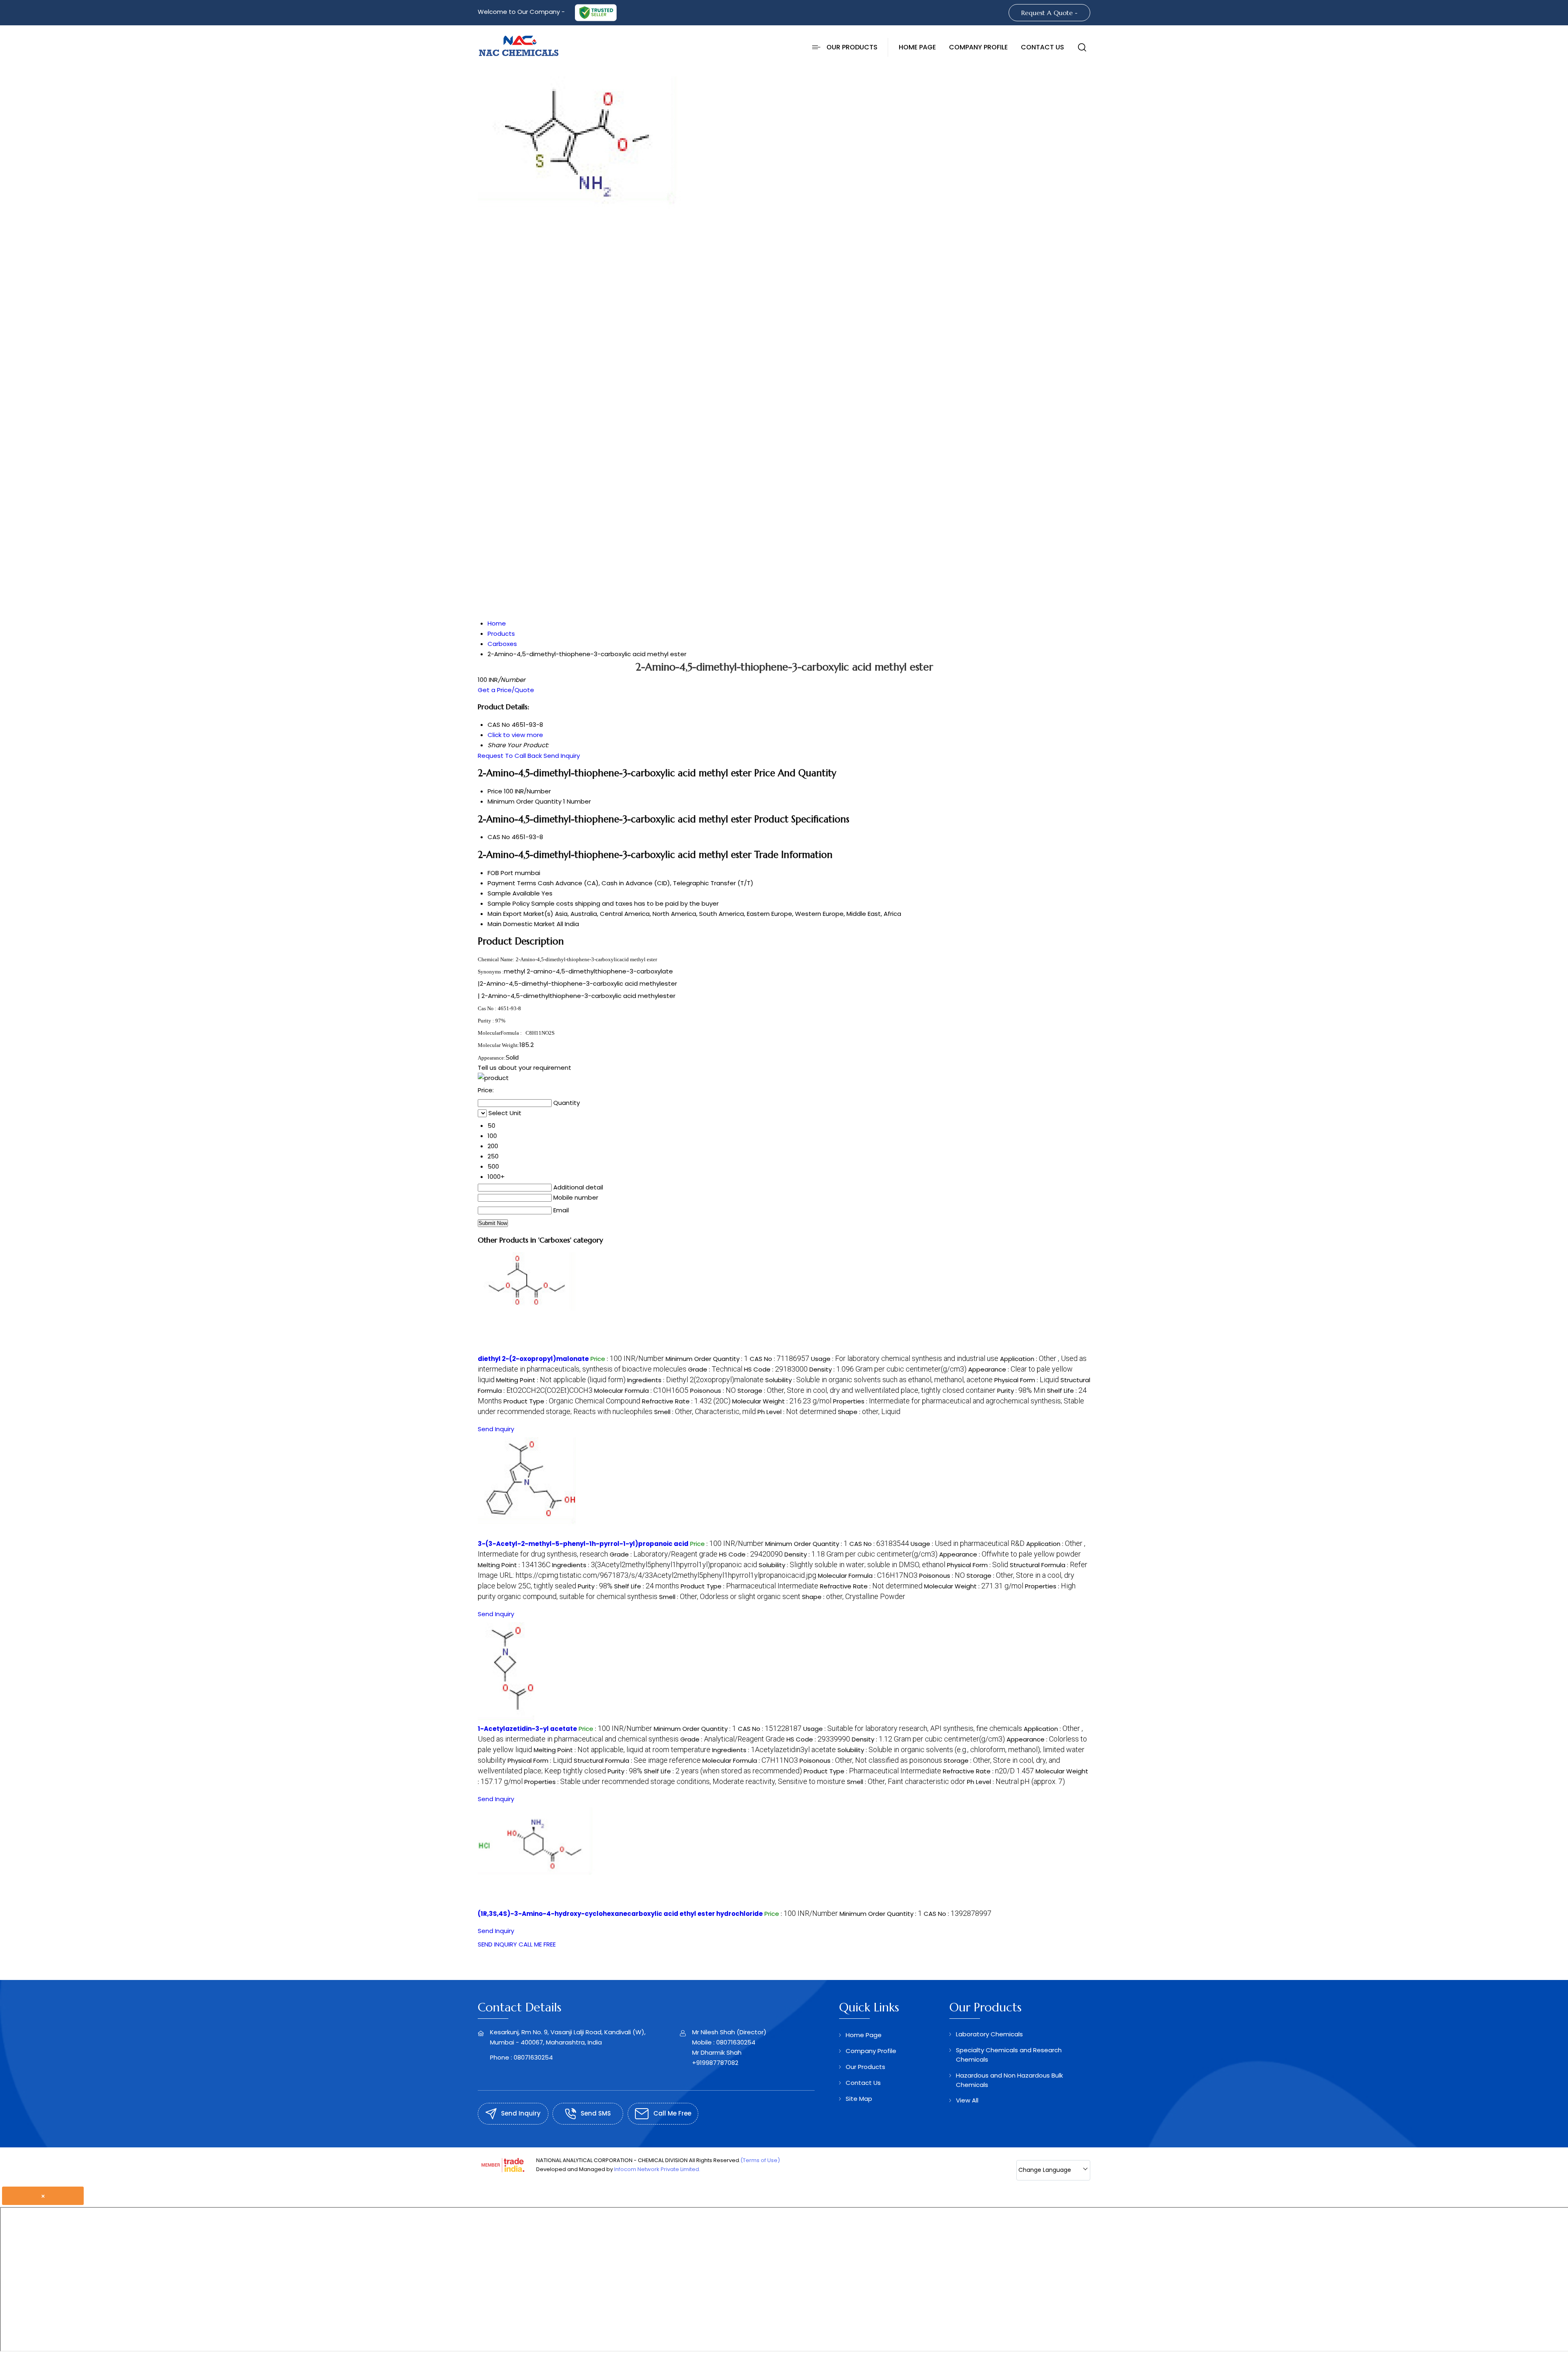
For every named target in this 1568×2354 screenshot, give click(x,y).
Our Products (852, 47)
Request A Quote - (1049, 13)
